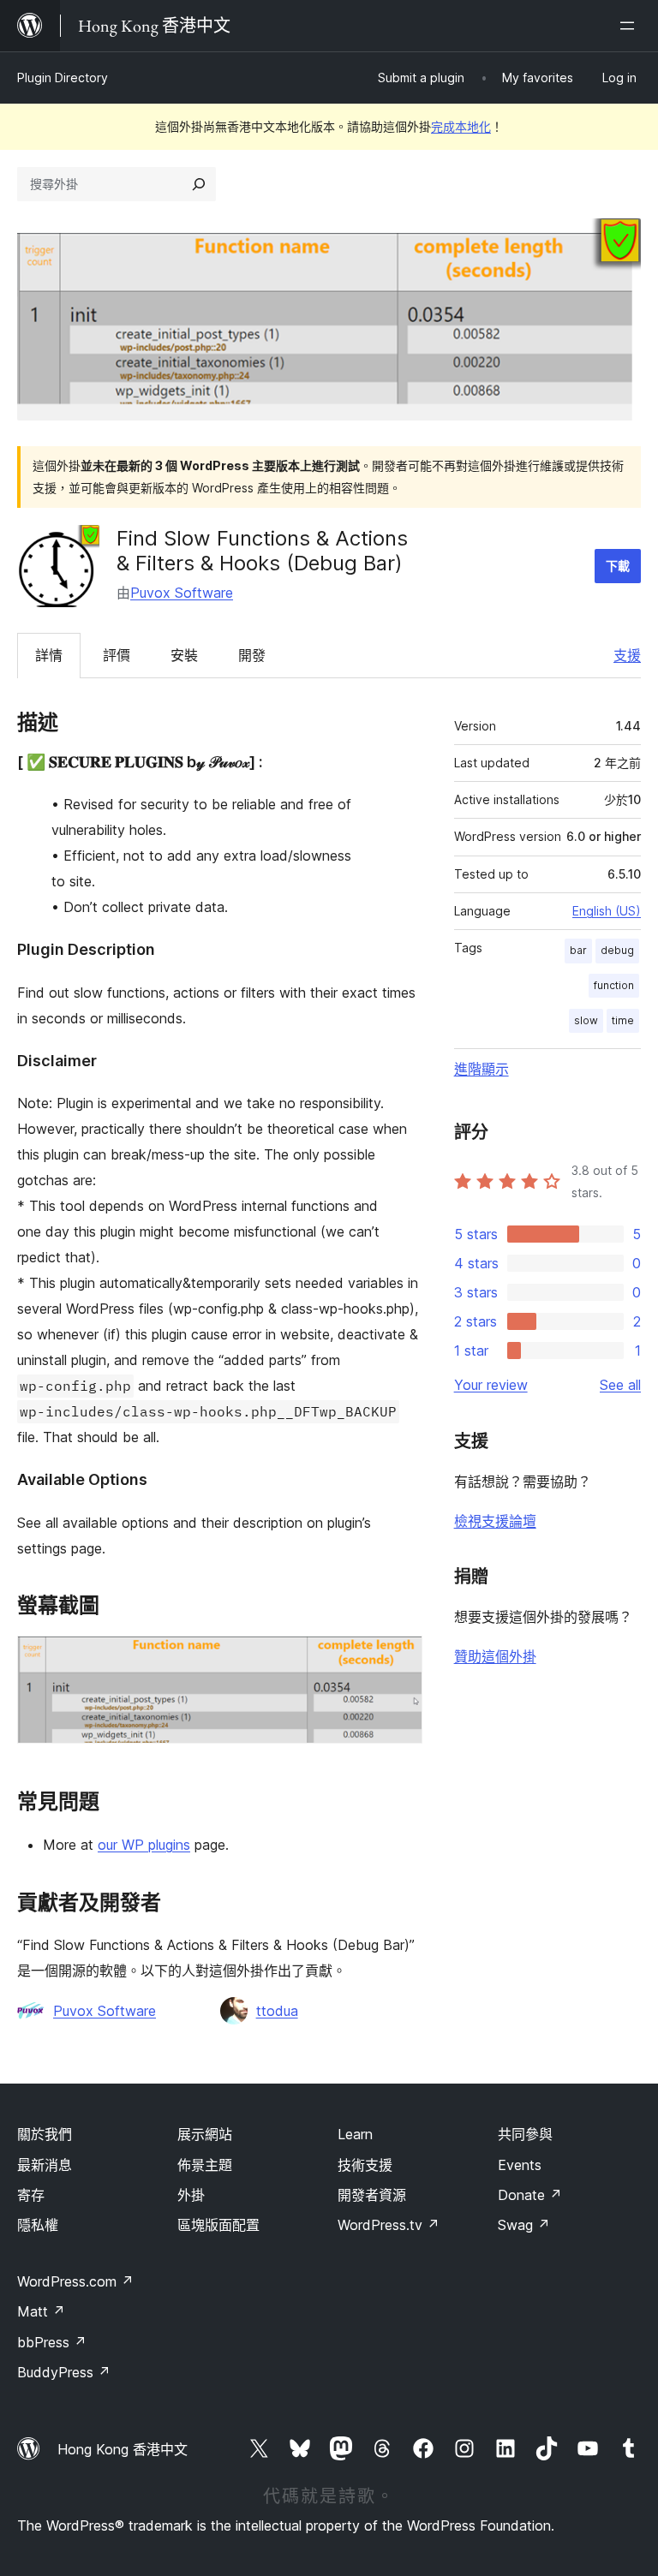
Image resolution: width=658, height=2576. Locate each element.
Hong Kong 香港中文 (123, 2449)
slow (586, 1020)
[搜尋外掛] (199, 184)
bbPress (52, 2342)
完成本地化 (461, 126)
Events (520, 2165)
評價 (117, 655)
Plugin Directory (63, 78)
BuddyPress (64, 2372)
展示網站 (205, 2134)
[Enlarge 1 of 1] (399, 1659)
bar (578, 950)
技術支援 (365, 2165)
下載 (618, 566)
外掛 (191, 2195)
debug (617, 950)
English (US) (607, 911)
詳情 (49, 655)
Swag (524, 2225)
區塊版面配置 (218, 2225)
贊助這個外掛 (495, 1656)
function (614, 985)
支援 (627, 655)
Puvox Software (182, 593)
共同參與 (525, 2134)
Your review (491, 1385)
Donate (530, 2195)
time (623, 1020)
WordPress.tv (389, 2225)
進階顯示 (482, 1069)
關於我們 (45, 2134)
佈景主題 (205, 2165)
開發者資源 (372, 2195)
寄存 (31, 2195)
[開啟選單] (631, 26)
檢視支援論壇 (495, 1521)
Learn (355, 2134)
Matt (41, 2311)
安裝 (184, 655)
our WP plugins (144, 1845)
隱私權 (38, 2225)
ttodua (277, 2011)
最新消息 (45, 2165)
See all (620, 1385)
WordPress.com (75, 2281)
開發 (252, 655)
